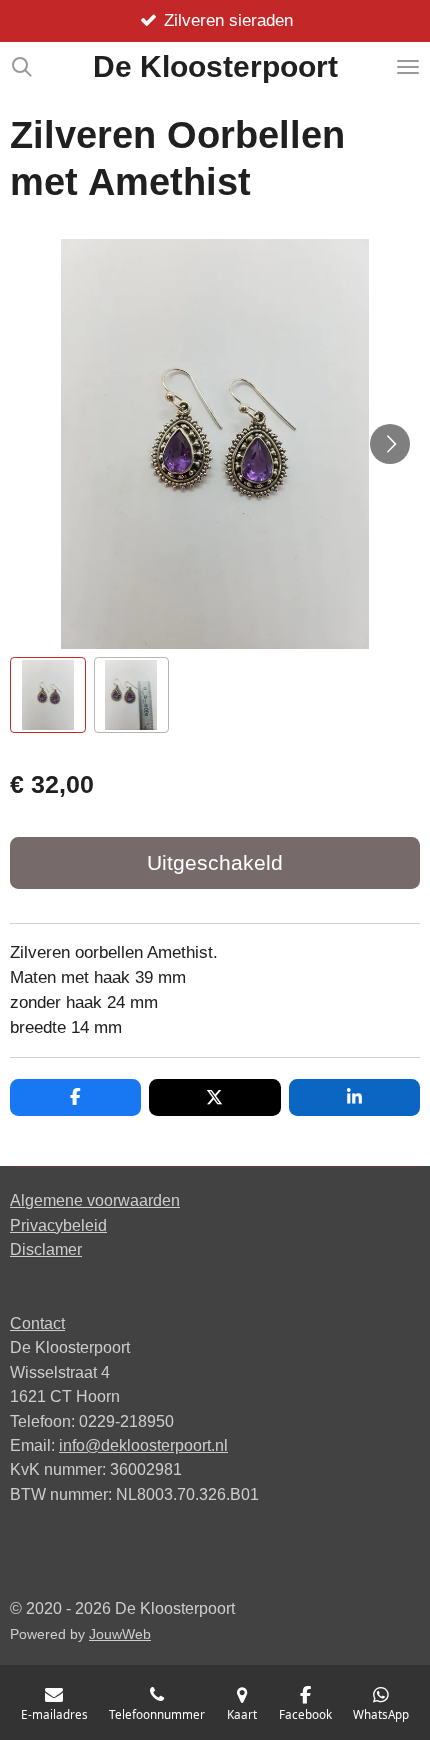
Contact (37, 1323)
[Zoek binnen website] (22, 67)
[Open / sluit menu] (408, 67)
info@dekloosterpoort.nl (143, 1445)
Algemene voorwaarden (95, 1200)
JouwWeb (120, 1634)
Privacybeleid (58, 1225)
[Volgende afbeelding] (390, 444)
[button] (48, 695)
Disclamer (46, 1249)
